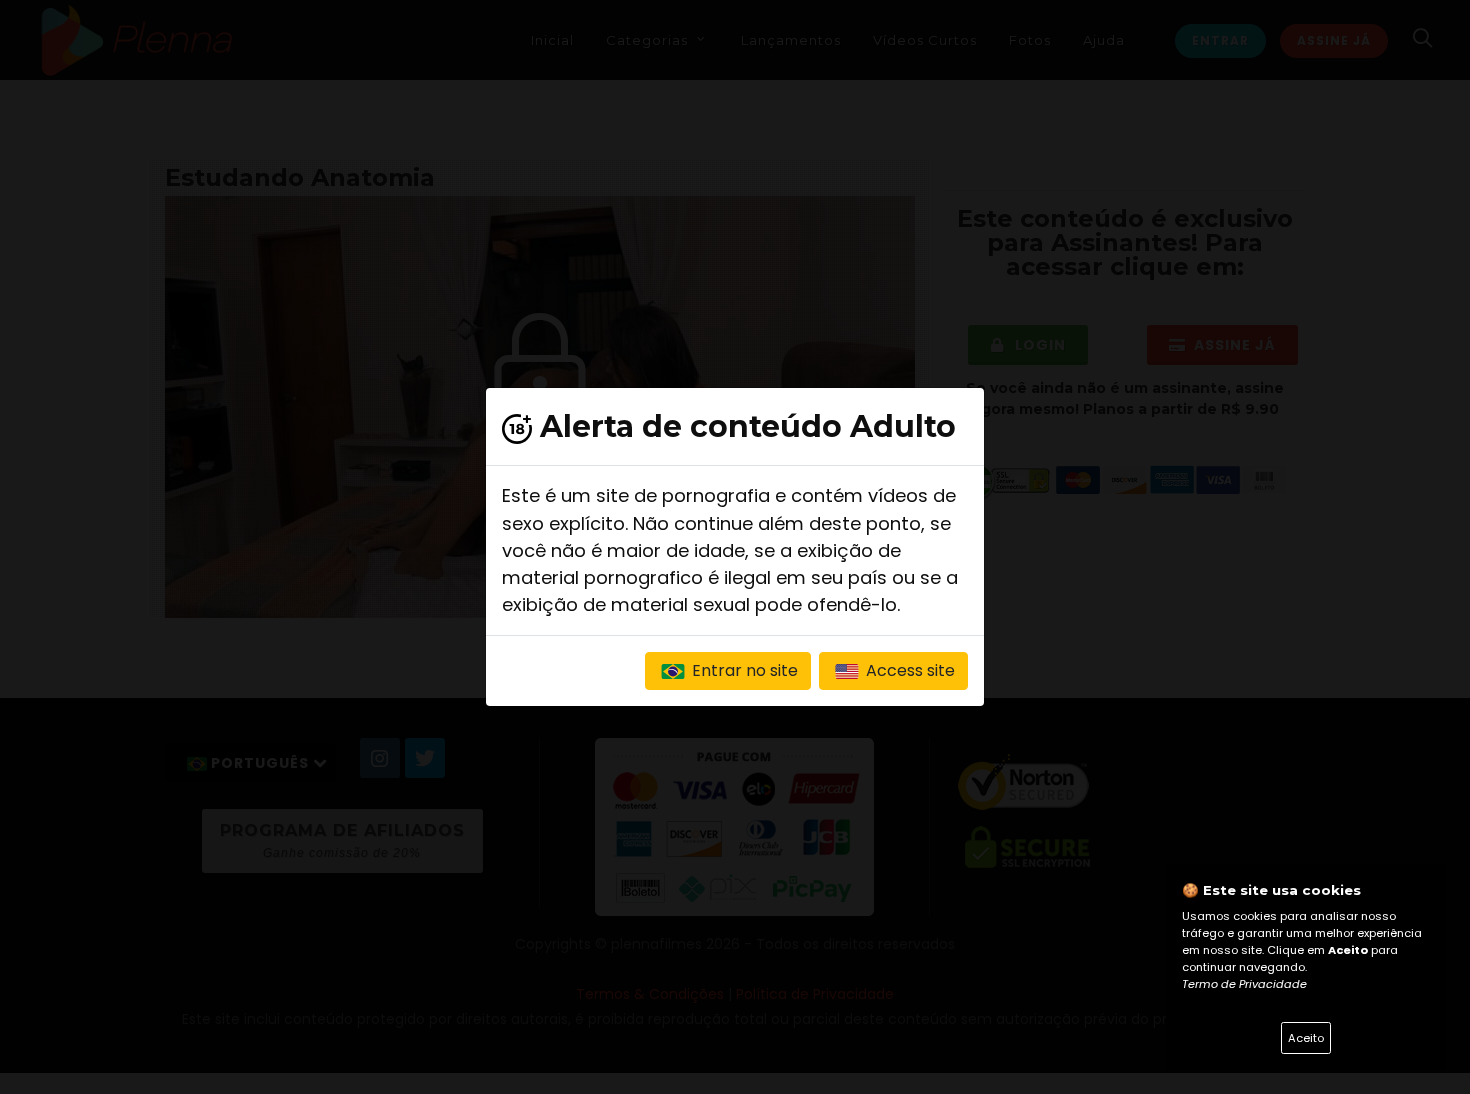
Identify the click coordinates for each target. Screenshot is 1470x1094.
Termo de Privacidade (1244, 984)
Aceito (1306, 1038)
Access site (908, 670)
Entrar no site (743, 670)
